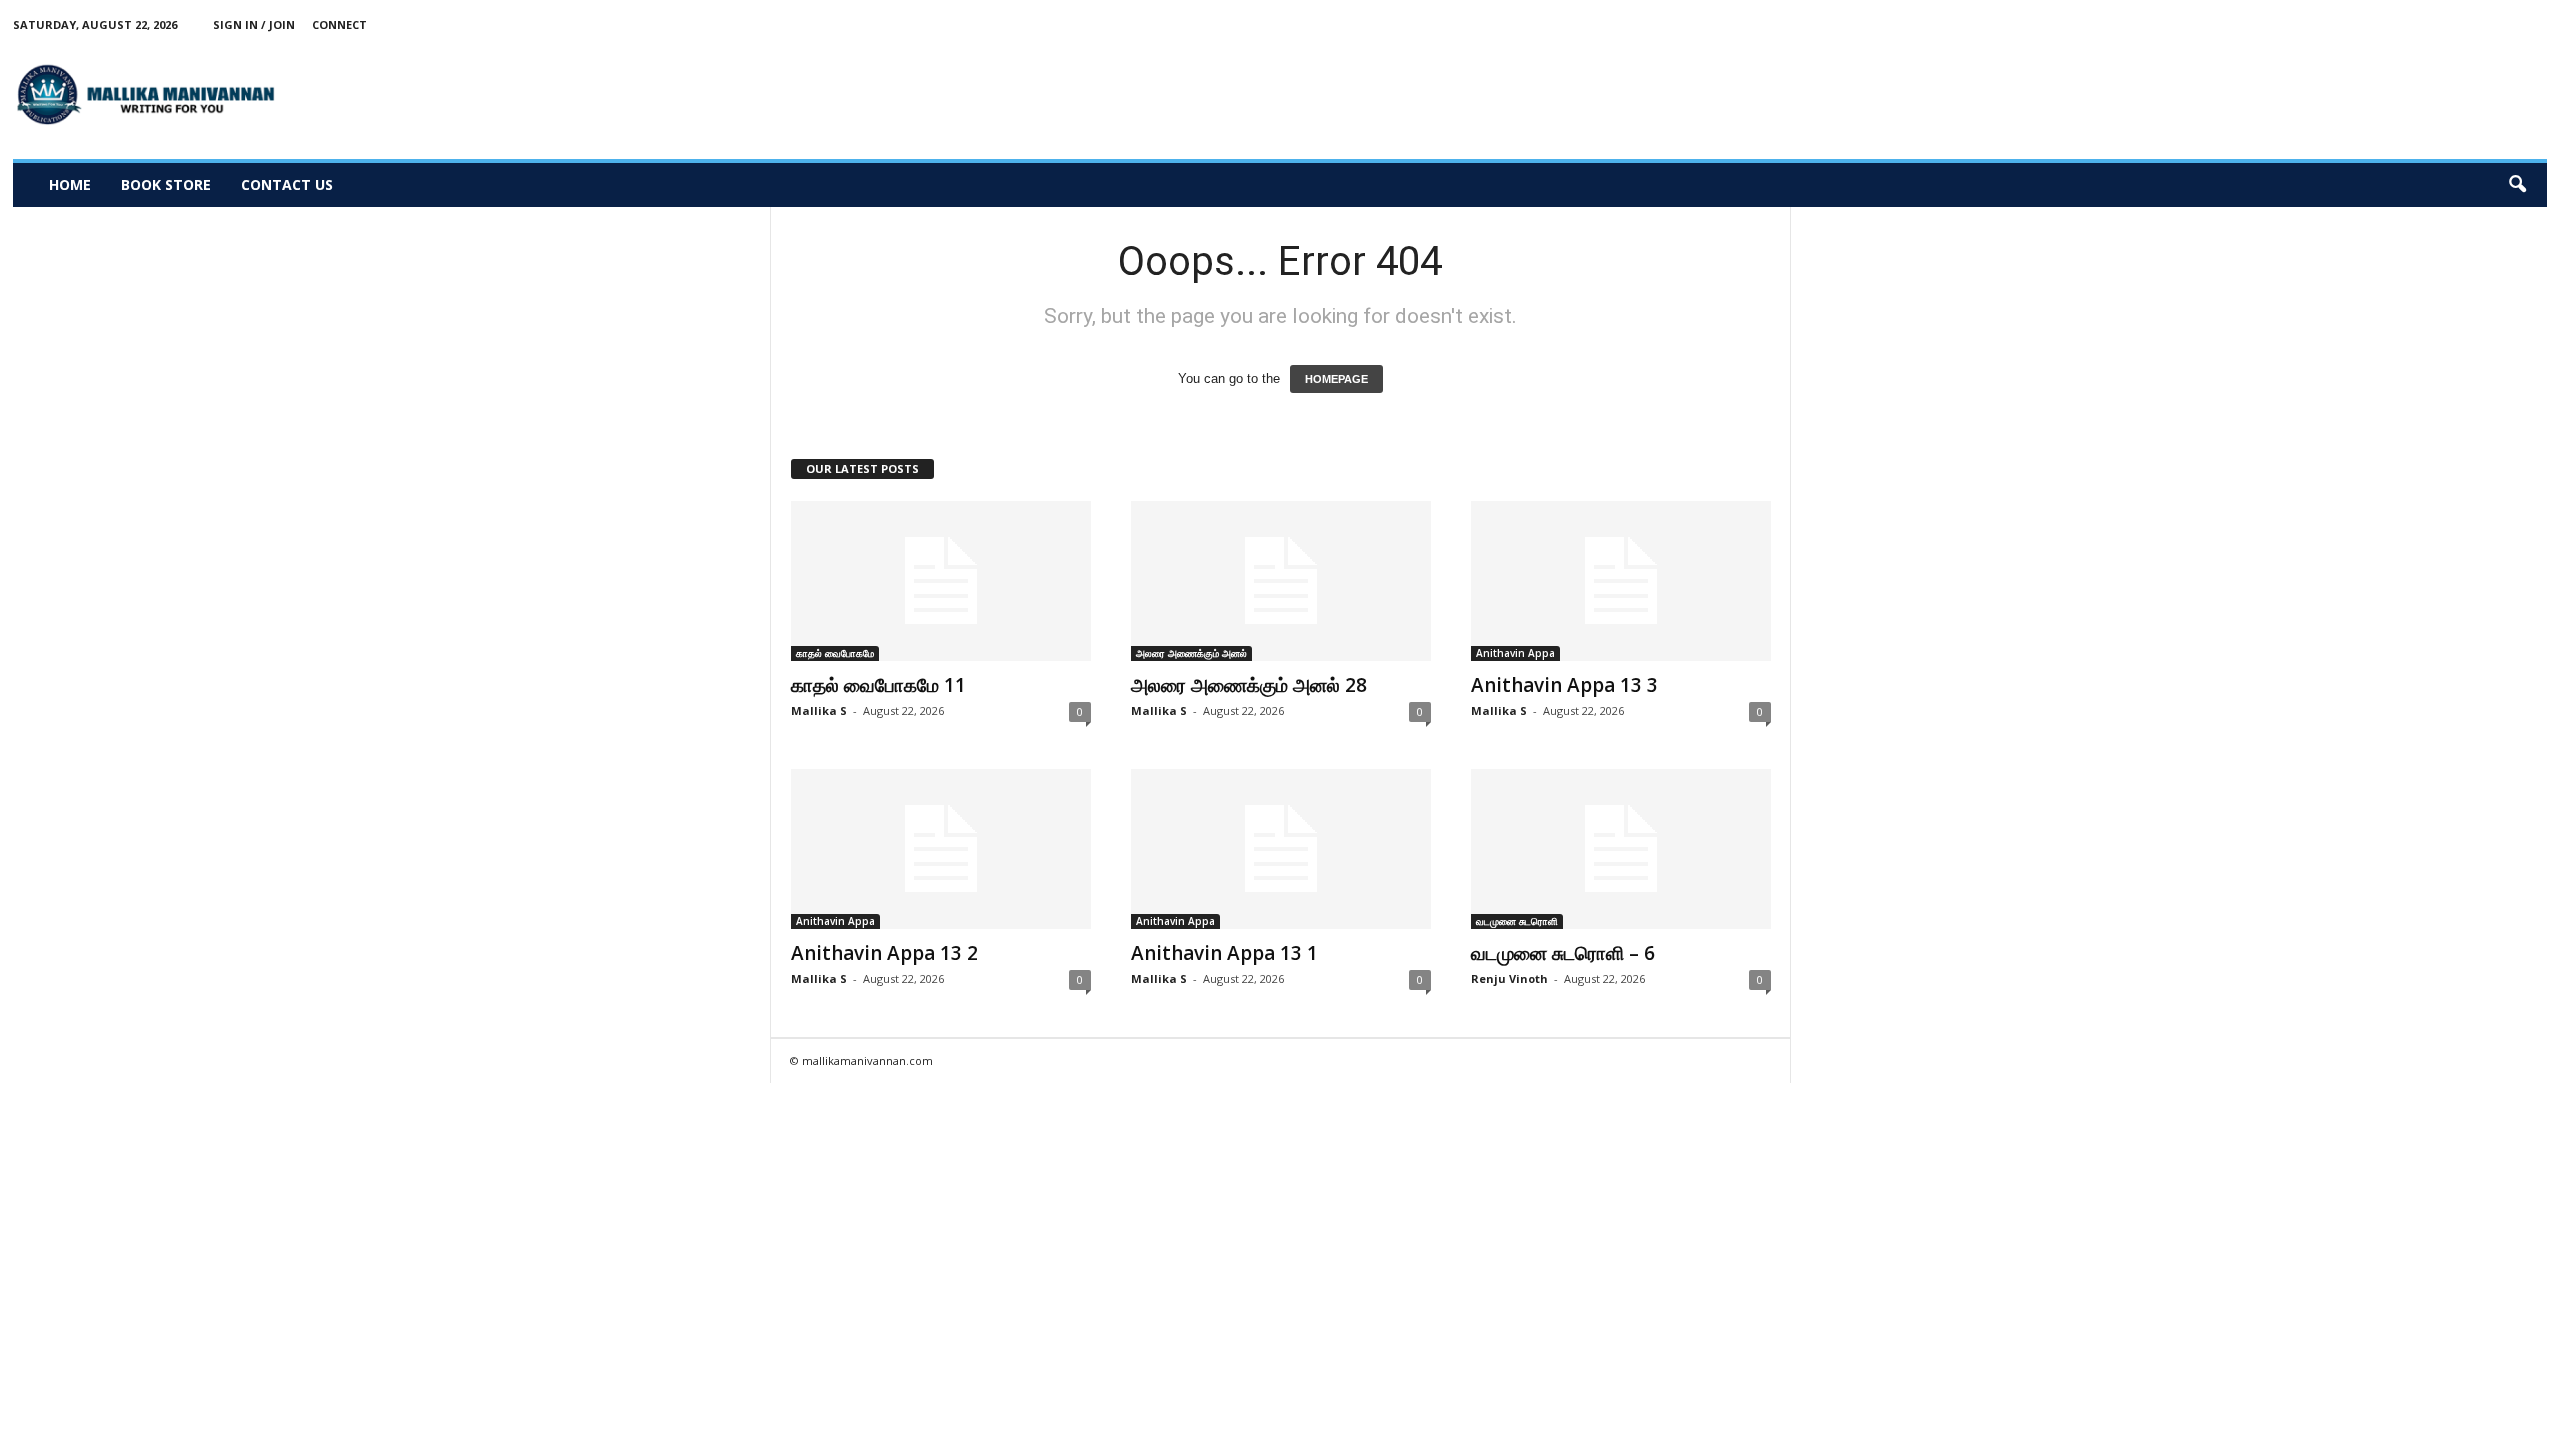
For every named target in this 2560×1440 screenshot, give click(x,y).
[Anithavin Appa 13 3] (1621, 581)
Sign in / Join (254, 24)
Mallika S (819, 710)
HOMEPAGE (1336, 379)
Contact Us (287, 184)
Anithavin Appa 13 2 (884, 953)
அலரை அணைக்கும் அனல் (1191, 653)
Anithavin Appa (1515, 653)
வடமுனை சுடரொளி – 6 (1563, 953)
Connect (339, 24)
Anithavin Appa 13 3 (1564, 685)
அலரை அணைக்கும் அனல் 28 (1249, 685)
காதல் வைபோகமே (835, 653)
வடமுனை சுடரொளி (1517, 921)
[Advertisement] (2183, 94)
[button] (2517, 185)
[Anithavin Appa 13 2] (941, 849)
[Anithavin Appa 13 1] (1281, 849)
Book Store (166, 184)
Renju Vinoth (1509, 978)
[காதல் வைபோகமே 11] (941, 581)
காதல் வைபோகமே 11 (878, 685)
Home (70, 184)
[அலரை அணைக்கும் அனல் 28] (1281, 581)
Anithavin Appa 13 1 (1224, 953)
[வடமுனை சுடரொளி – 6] (1621, 849)
